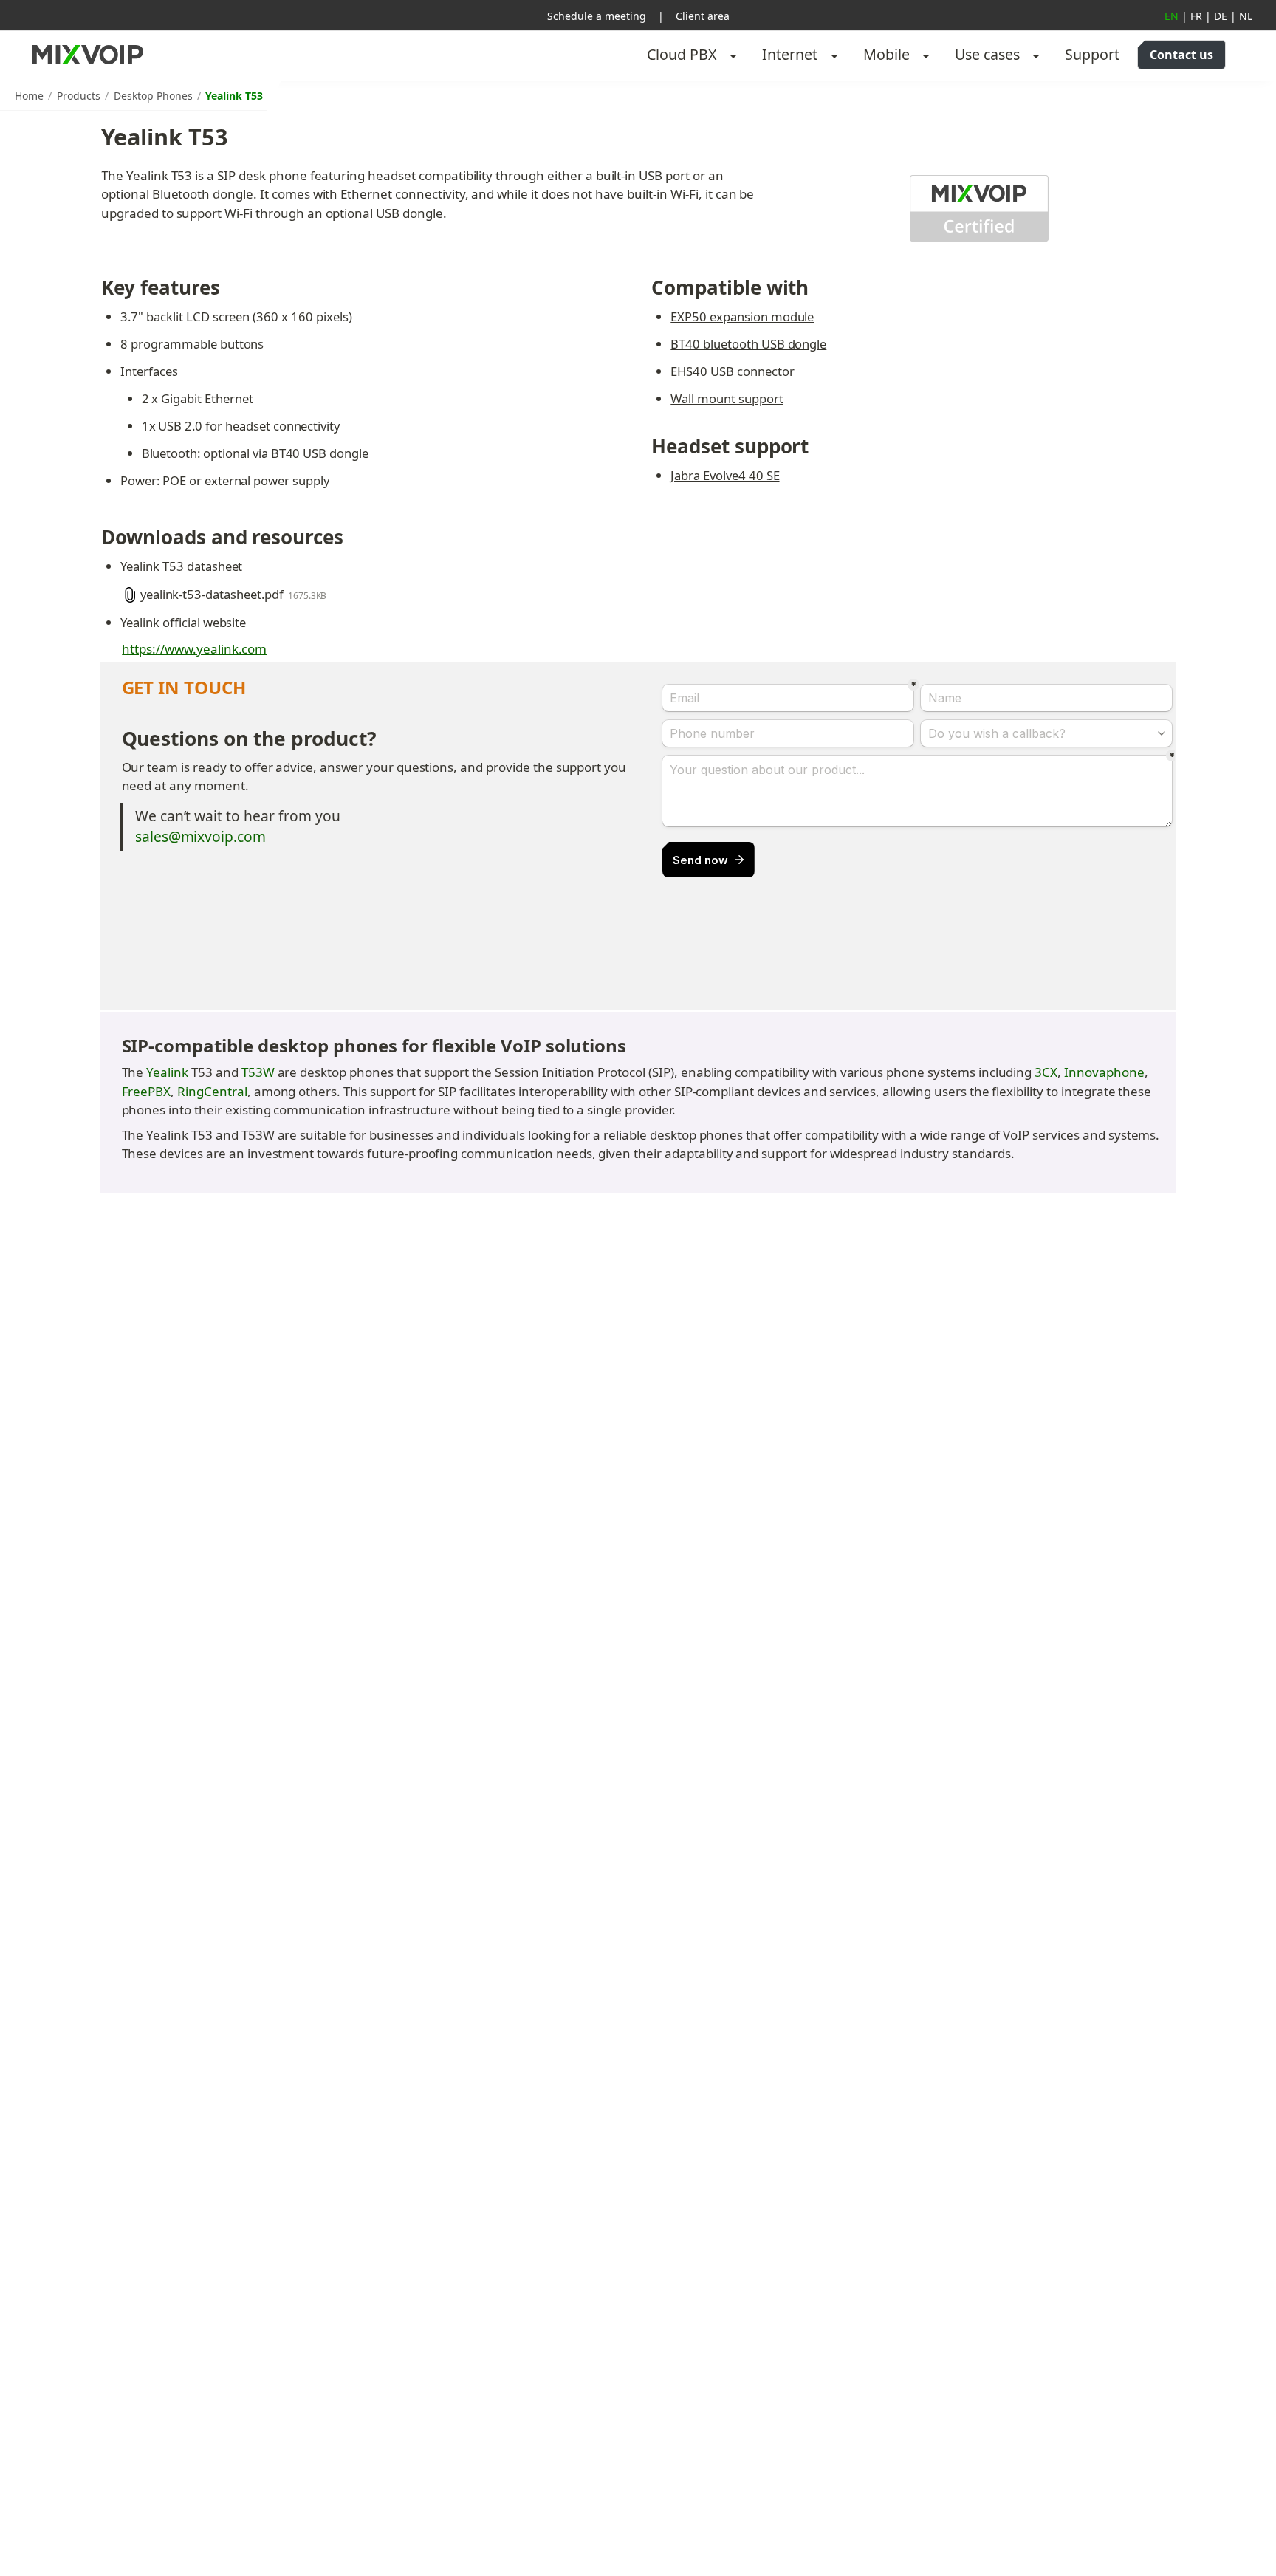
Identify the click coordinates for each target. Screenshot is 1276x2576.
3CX (1046, 1072)
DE (1221, 16)
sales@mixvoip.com (200, 836)
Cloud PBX (682, 54)
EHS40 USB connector (732, 371)
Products (79, 96)
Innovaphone (1104, 1072)
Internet (790, 54)
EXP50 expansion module (742, 316)
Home (29, 96)
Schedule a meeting (597, 16)
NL (1246, 16)
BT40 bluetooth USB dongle (748, 344)
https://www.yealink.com (194, 649)
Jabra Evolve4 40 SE (725, 475)
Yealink (167, 1072)
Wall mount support (727, 398)
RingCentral (212, 1091)
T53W (258, 1072)
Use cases (987, 54)
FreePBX (147, 1091)
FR (1196, 16)
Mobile (886, 54)
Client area (703, 16)
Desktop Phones (153, 96)
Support (1092, 54)
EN (1172, 16)
